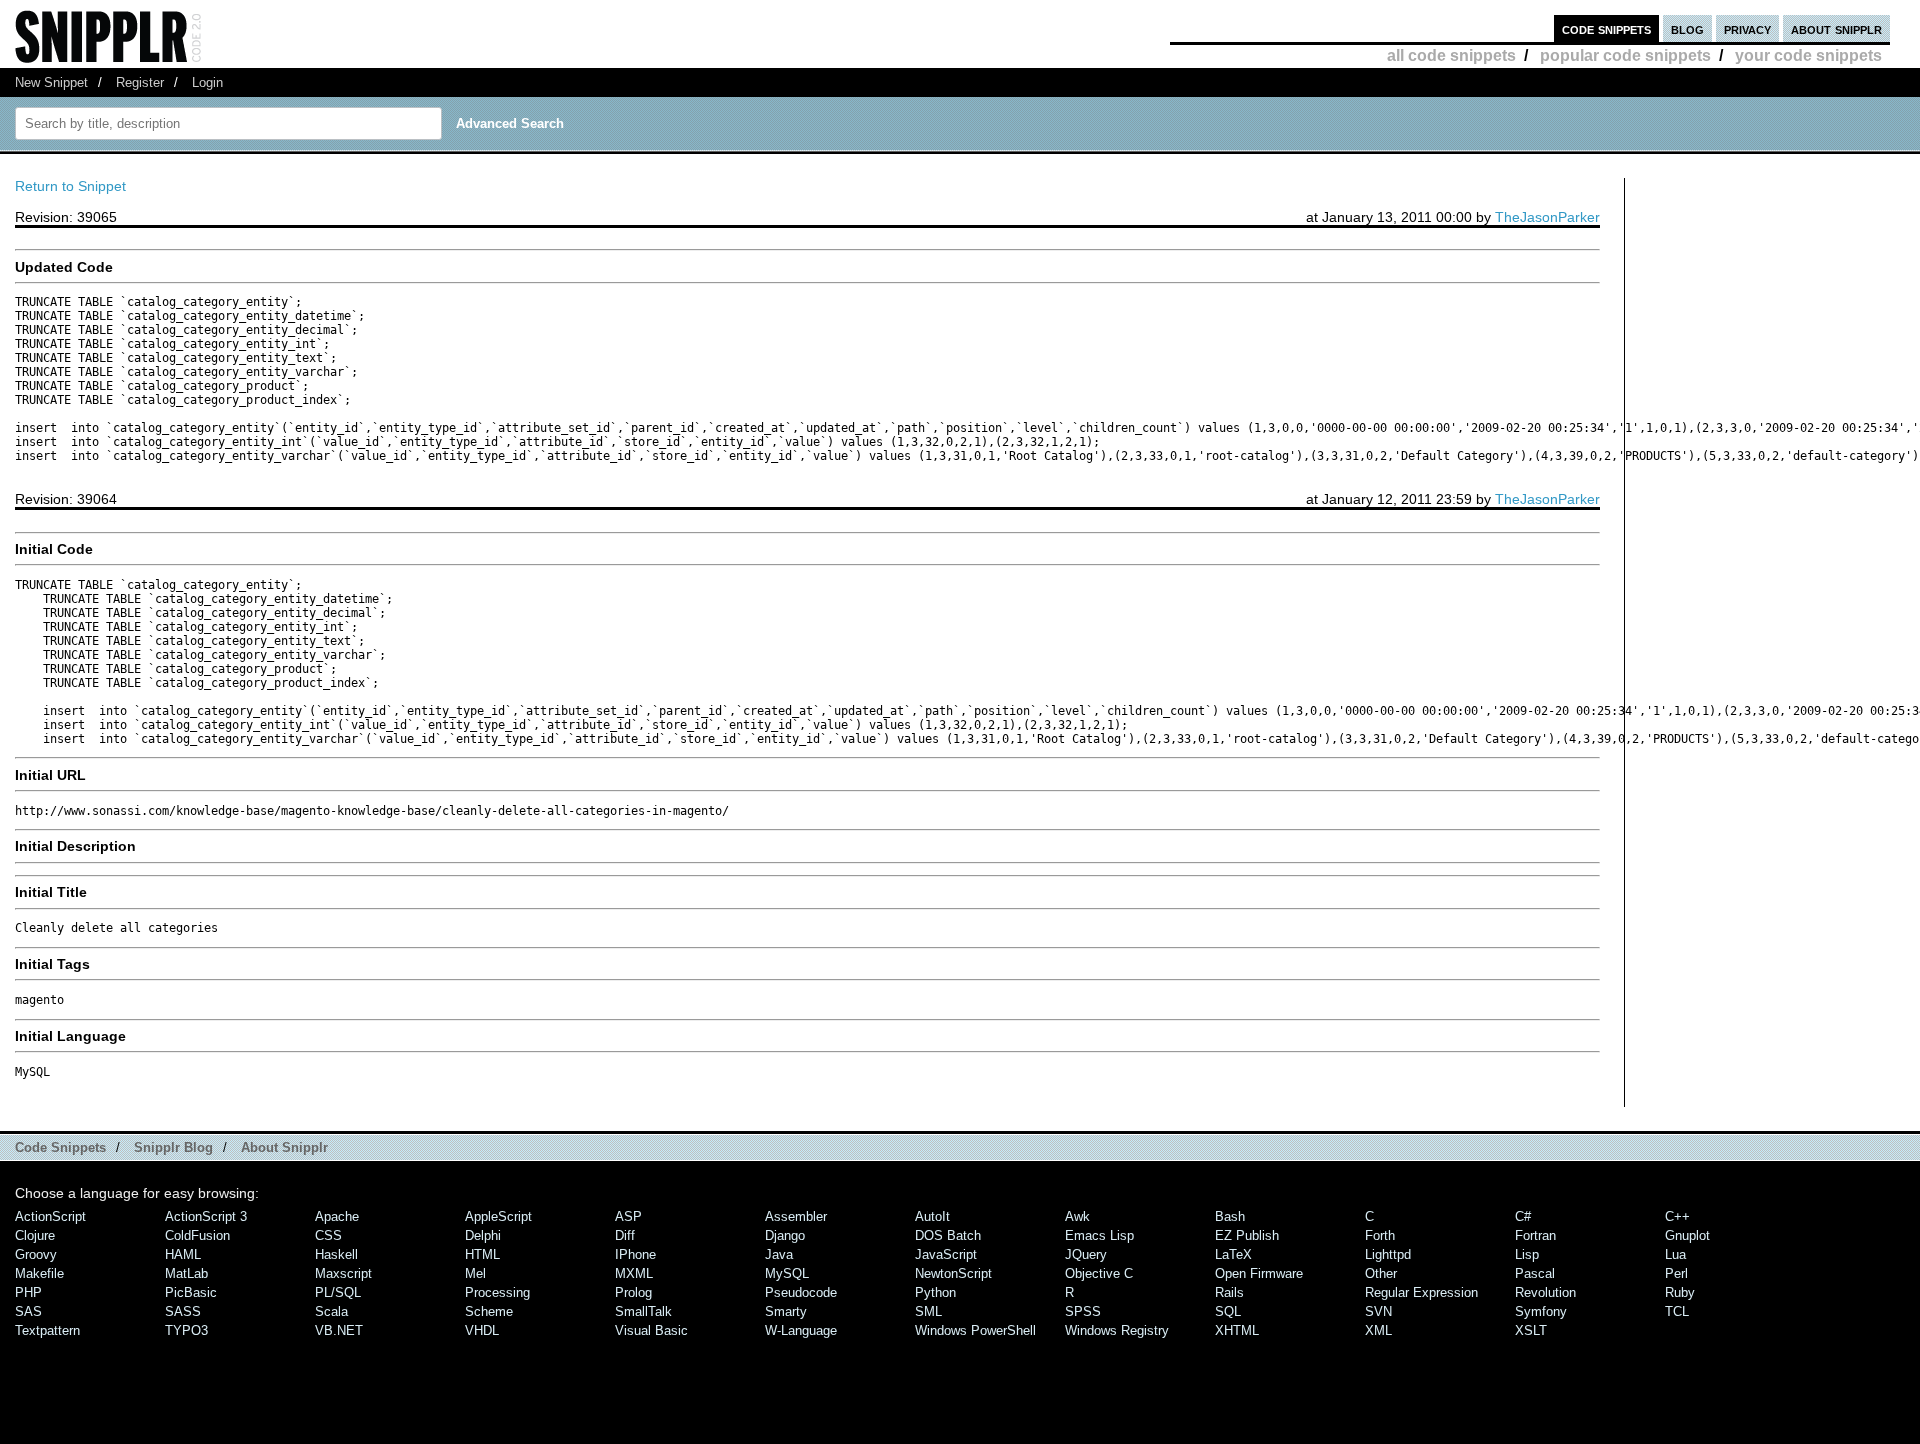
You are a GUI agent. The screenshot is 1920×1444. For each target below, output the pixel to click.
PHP (28, 1292)
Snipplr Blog (173, 1147)
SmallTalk (643, 1311)
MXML (634, 1273)
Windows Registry (1117, 1330)
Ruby (1680, 1292)
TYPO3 (186, 1330)
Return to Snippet (70, 186)
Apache (337, 1216)
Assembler (796, 1216)
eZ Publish (1247, 1235)
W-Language (801, 1330)
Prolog (633, 1292)
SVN (1378, 1311)
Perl (1676, 1273)
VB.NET (339, 1330)
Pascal (1535, 1273)
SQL (1228, 1311)
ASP (628, 1216)
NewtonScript (953, 1273)
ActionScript (50, 1216)
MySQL (787, 1273)
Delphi (483, 1235)
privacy (1747, 28)
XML (1378, 1330)
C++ (1677, 1216)
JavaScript (946, 1254)
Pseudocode (801, 1292)
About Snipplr (284, 1147)
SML (928, 1311)
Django (785, 1235)
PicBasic (191, 1292)
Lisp (1527, 1254)
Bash (1230, 1216)
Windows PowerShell (975, 1330)
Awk (1077, 1216)
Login (207, 82)
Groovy (36, 1254)
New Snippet (51, 82)
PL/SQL (338, 1292)
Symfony (1541, 1311)
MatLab (186, 1273)
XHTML (1237, 1330)
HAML (183, 1254)
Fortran (1535, 1235)
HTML (482, 1254)
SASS (183, 1311)
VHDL (482, 1330)
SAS (28, 1311)
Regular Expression (1421, 1292)
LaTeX (1233, 1254)
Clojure (35, 1235)
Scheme (489, 1311)
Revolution (1545, 1292)
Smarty (786, 1311)
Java (779, 1254)
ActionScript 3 (206, 1216)
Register (140, 82)
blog (1687, 28)
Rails (1229, 1292)
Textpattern (47, 1330)
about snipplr (1836, 28)
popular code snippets (1625, 55)
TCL (1677, 1311)
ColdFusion (197, 1235)
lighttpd (1388, 1254)
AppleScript (498, 1216)
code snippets (1606, 28)
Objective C (1099, 1273)
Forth (1380, 1235)
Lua (1675, 1254)
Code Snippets (60, 1147)
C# (1523, 1216)
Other (1381, 1273)
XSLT (1531, 1330)
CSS (328, 1235)
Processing (497, 1292)
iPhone (635, 1254)
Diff (625, 1235)
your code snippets (1808, 55)
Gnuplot (1687, 1235)
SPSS (1083, 1311)
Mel (475, 1273)
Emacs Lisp (1099, 1235)
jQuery (1086, 1254)
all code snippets (1451, 55)
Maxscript (343, 1273)
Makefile (39, 1273)
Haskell (336, 1254)
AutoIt (932, 1216)
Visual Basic (651, 1330)
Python (935, 1292)
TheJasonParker (1547, 217)
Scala (331, 1311)
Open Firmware (1259, 1273)
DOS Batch (948, 1235)
